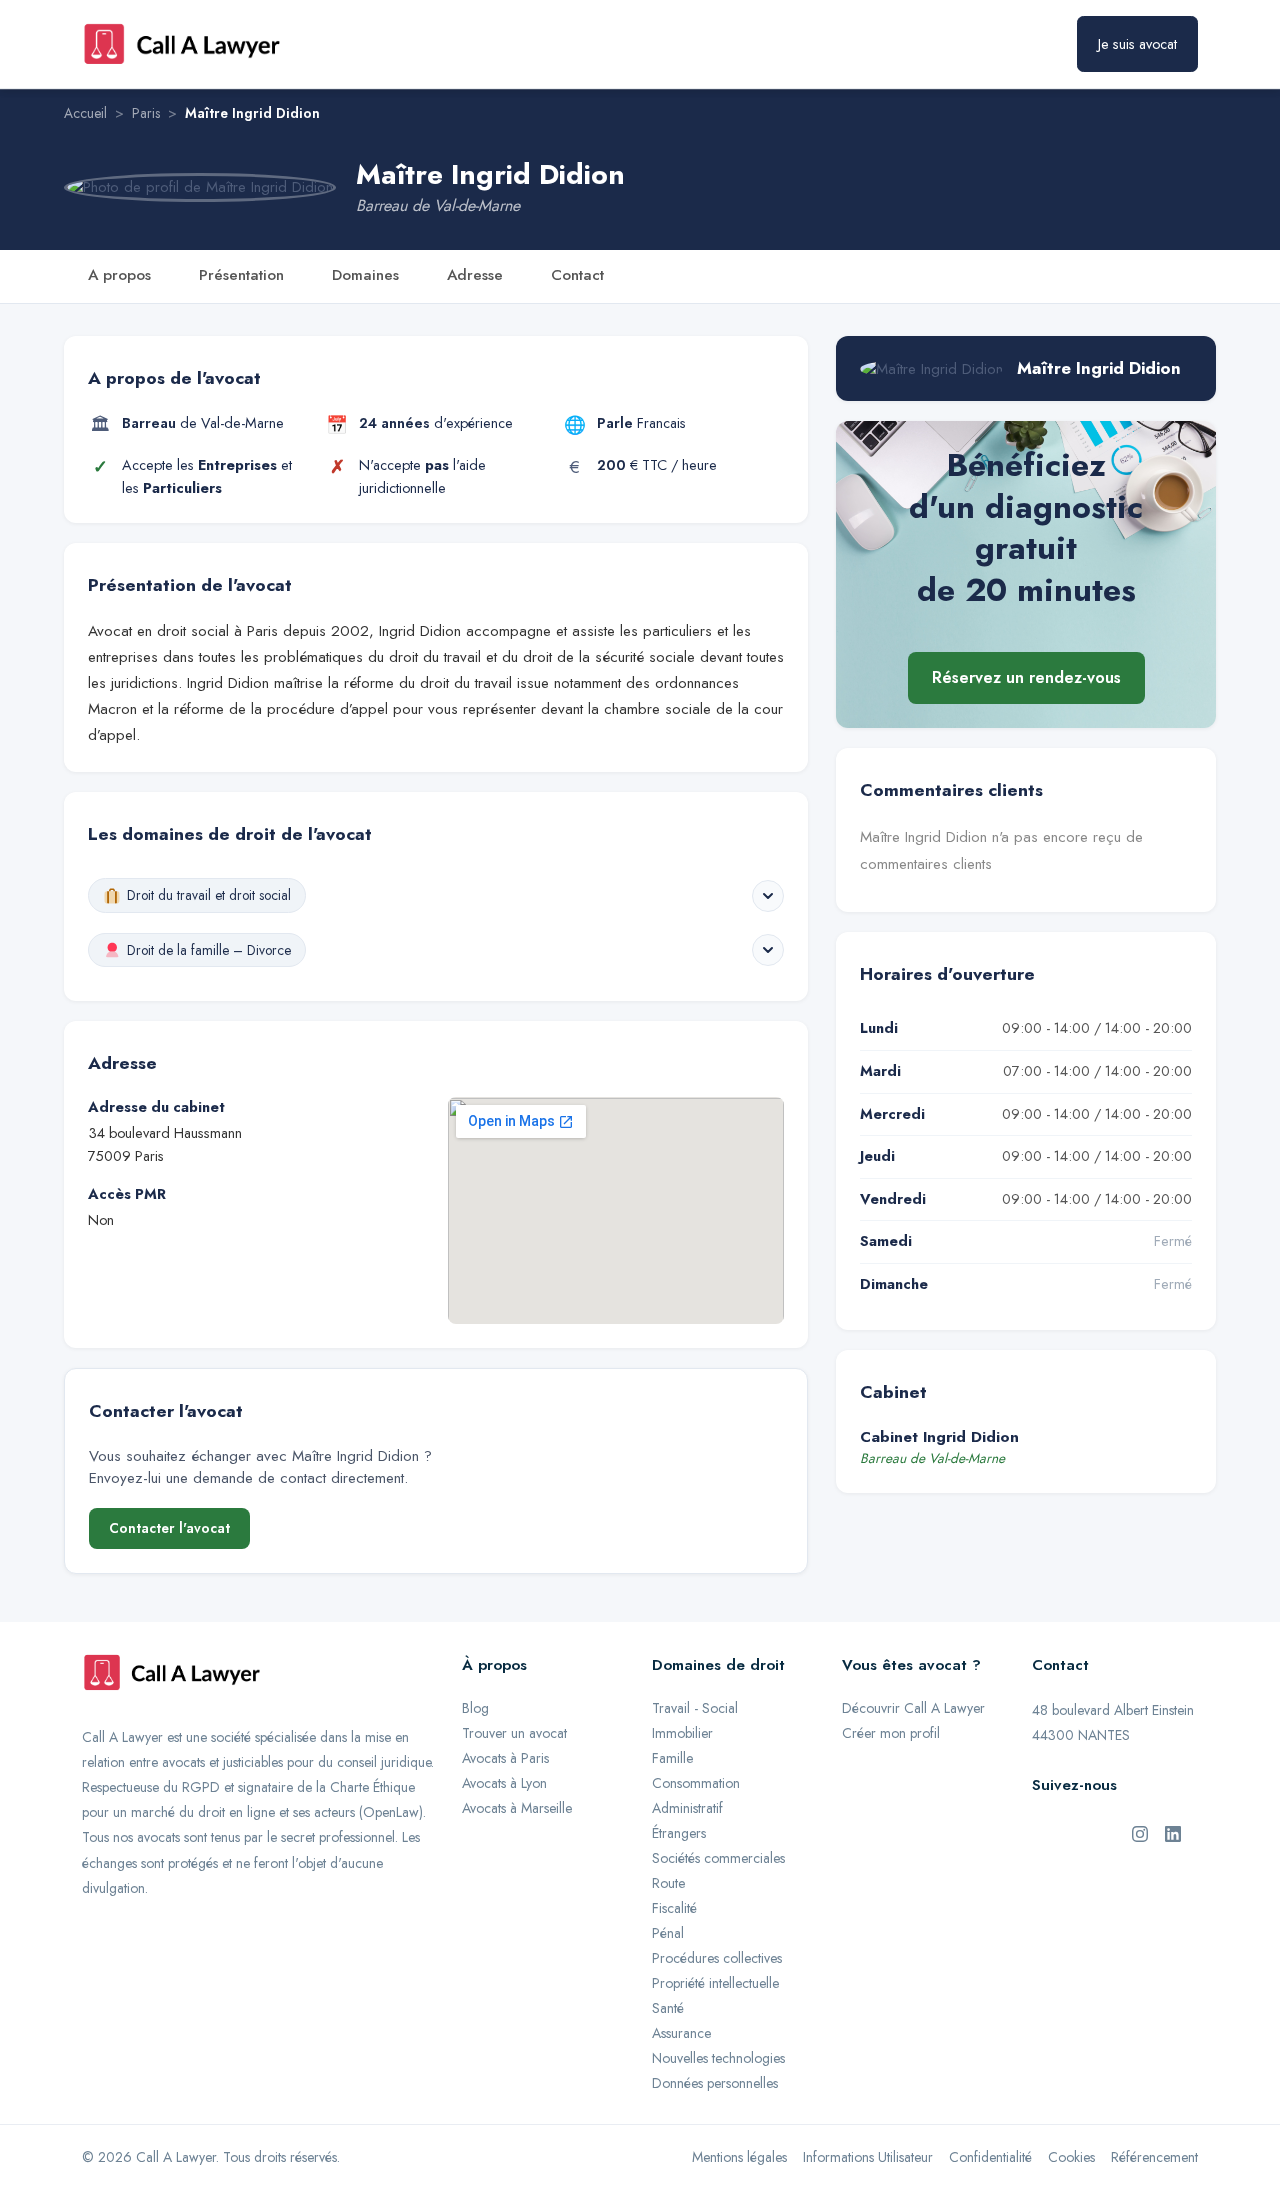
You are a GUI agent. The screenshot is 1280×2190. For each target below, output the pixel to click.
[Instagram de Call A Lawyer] (1140, 1832)
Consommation (696, 1783)
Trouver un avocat (514, 1733)
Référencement (1154, 2157)
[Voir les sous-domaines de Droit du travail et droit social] (768, 896)
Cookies (1071, 2157)
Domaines (365, 275)
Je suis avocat (1137, 44)
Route (668, 1883)
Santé (668, 2008)
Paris (146, 113)
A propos (119, 275)
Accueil (85, 113)
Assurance (681, 2033)
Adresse (475, 275)
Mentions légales (739, 2157)
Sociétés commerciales (718, 1858)
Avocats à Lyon (504, 1783)
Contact (577, 275)
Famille (672, 1758)
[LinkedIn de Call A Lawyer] (1173, 1832)
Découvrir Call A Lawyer (913, 1708)
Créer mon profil (891, 1733)
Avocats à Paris (505, 1758)
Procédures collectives (717, 1958)
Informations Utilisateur (868, 2157)
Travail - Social (695, 1708)
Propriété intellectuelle (715, 1983)
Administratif (687, 1808)
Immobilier (682, 1733)
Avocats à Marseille (517, 1808)
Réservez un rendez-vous (1026, 676)
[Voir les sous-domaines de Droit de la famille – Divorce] (768, 950)
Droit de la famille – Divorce (209, 950)
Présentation (241, 275)
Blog (475, 1708)
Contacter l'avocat (169, 1528)
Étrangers (679, 1833)
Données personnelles (715, 2083)
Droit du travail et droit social (209, 895)
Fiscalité (674, 1908)
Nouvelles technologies (718, 2058)
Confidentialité (990, 2157)
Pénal (668, 1933)
